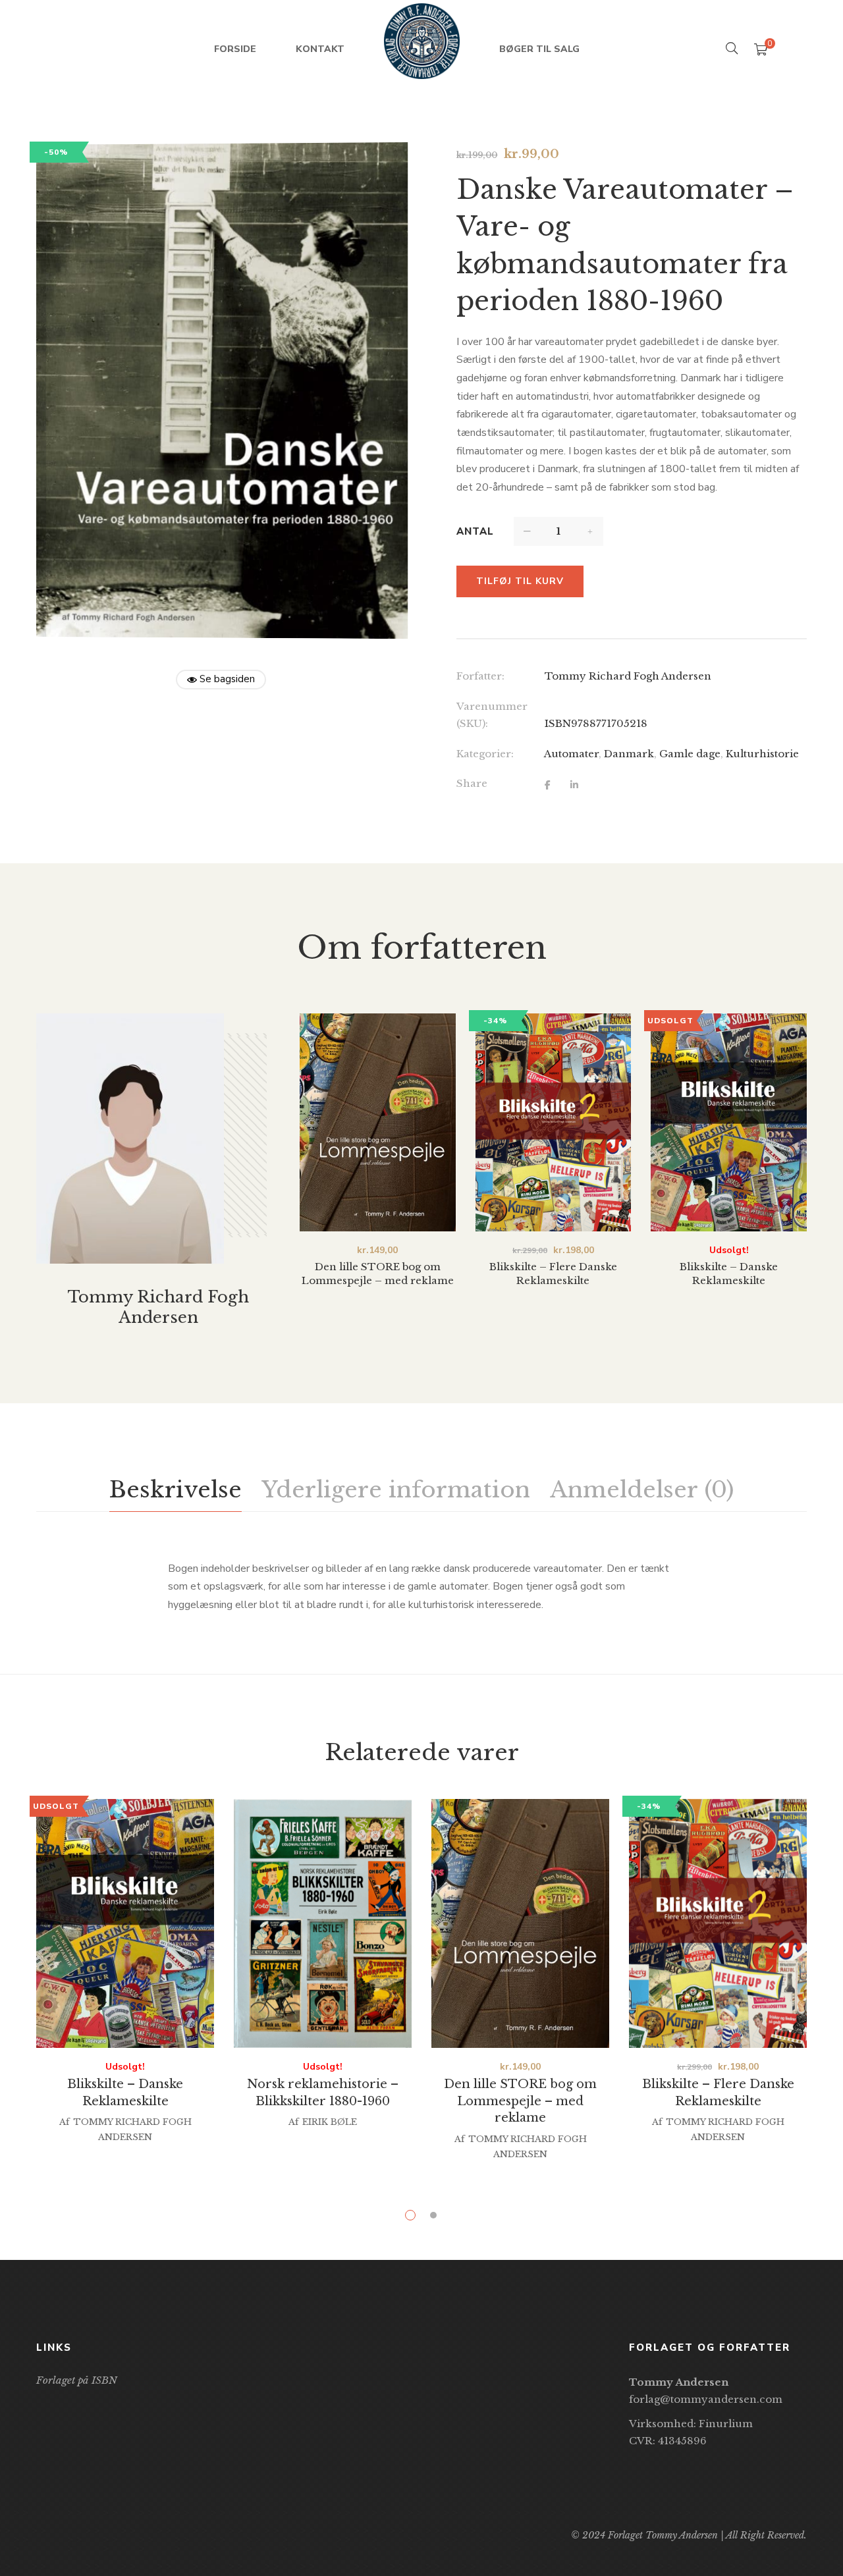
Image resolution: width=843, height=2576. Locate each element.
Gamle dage (690, 754)
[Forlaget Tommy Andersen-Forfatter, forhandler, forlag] (422, 49)
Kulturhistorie (762, 754)
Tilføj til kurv (520, 581)
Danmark (629, 754)
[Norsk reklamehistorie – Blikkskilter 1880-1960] (323, 1923)
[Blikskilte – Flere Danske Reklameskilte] (554, 1122)
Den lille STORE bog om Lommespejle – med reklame (520, 2101)
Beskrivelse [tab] (176, 1489)
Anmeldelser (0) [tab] (642, 1489)
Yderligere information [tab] (396, 1489)
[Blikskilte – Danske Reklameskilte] (729, 1122)
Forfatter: (480, 676)
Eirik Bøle (330, 2122)
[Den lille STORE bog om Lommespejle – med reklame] (378, 1122)
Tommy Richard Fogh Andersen (628, 676)
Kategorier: (485, 754)
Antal (475, 531)
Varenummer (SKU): (492, 715)
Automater (571, 754)
